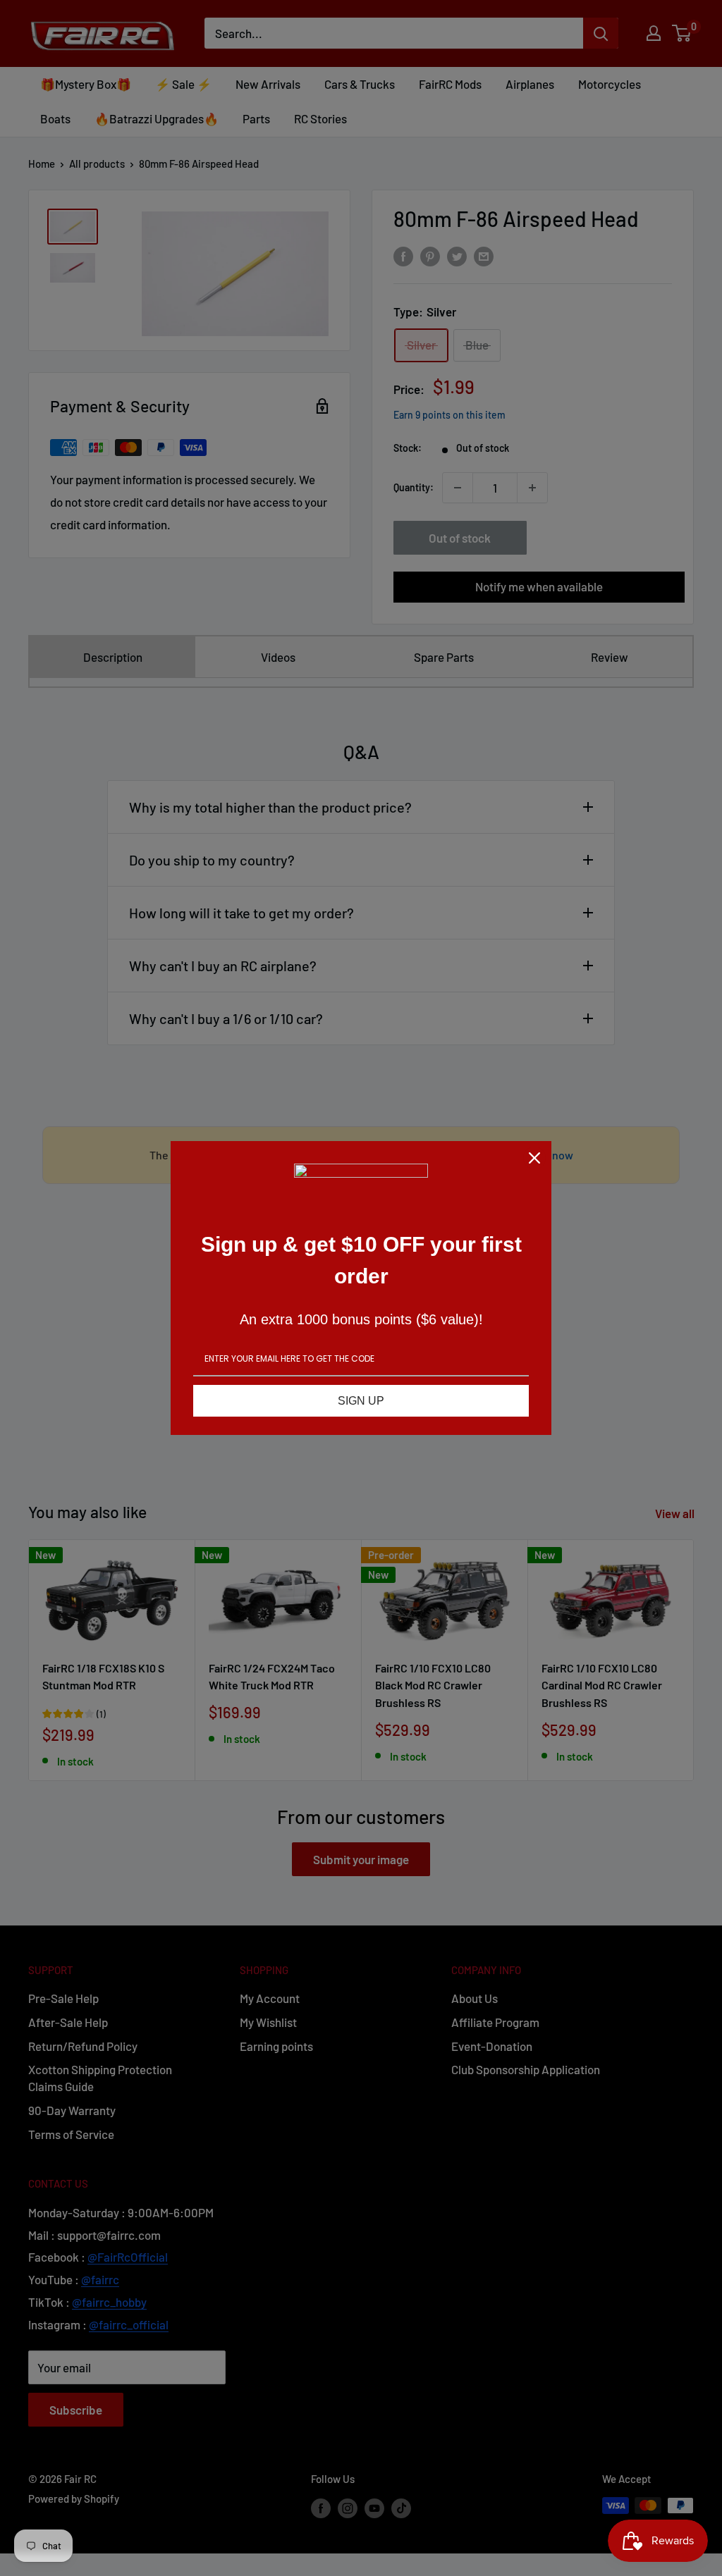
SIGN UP (361, 1401)
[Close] (534, 1158)
